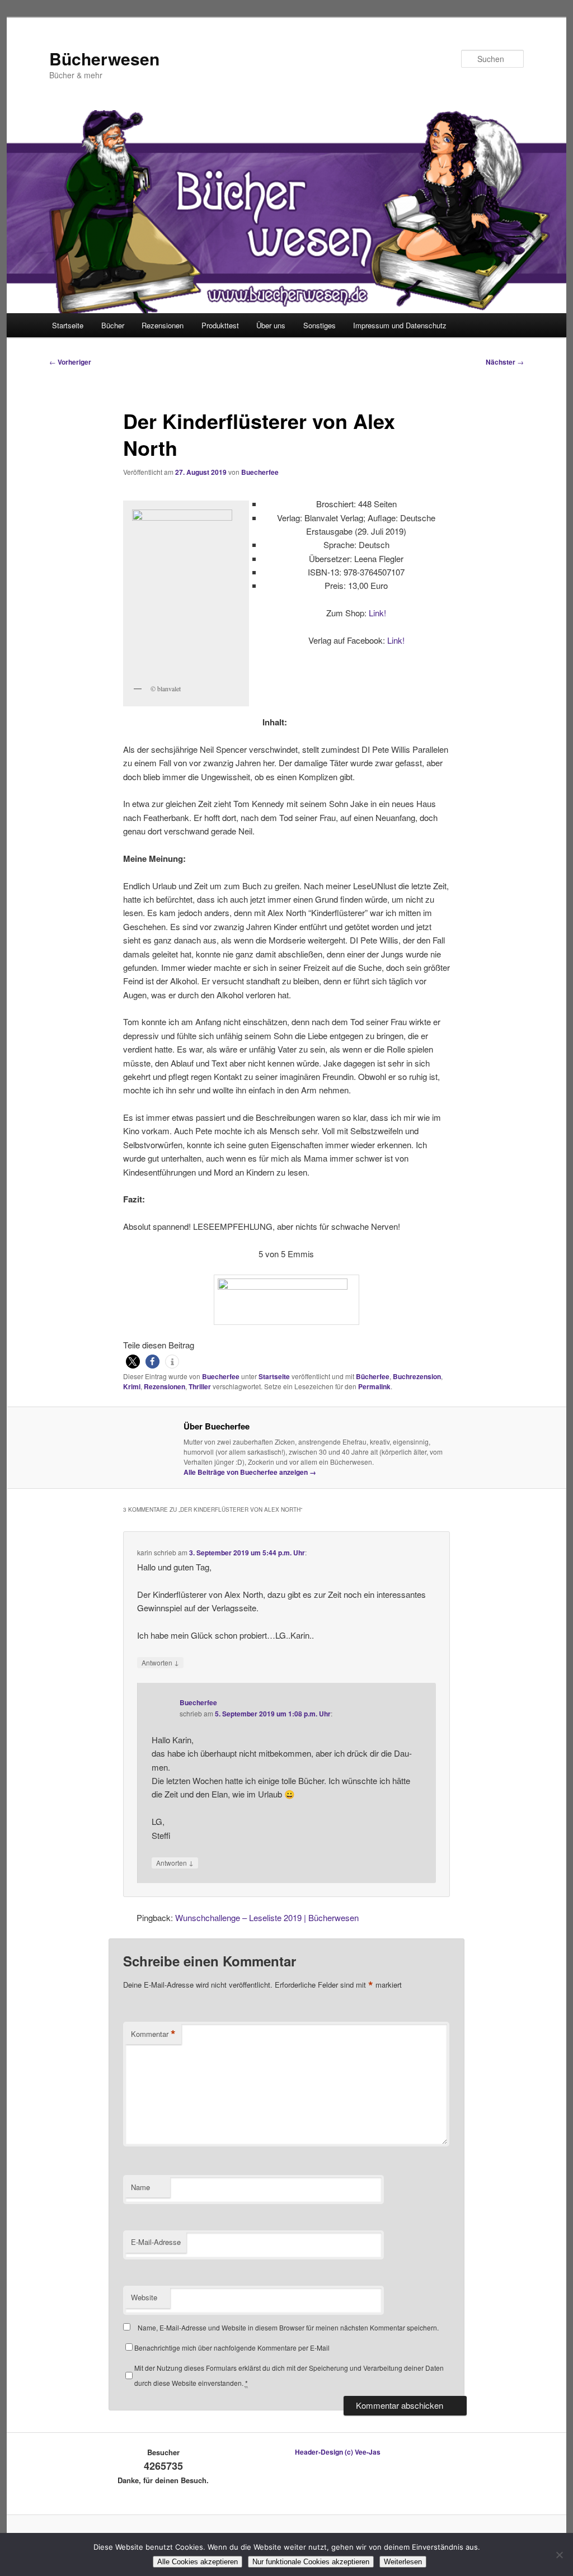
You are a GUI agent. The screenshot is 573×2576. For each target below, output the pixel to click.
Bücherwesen (104, 58)
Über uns (271, 325)
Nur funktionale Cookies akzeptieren (311, 2562)
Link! (377, 613)
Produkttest (220, 325)
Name (140, 2187)
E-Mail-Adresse (156, 2242)
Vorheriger (70, 362)
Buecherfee (260, 472)
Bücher (113, 325)
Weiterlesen (403, 2562)
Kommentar (153, 2034)
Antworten (160, 1662)
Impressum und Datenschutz (400, 325)
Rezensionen (163, 325)
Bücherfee (373, 1376)
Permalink (374, 1386)
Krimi (132, 1386)
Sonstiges (320, 325)
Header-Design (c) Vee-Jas (338, 2452)
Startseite (68, 325)
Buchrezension (417, 1376)
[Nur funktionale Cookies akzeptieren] (559, 2555)
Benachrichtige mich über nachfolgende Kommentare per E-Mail (232, 2348)
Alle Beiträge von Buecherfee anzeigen (250, 1472)
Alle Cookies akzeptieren (198, 2562)
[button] (133, 1362)
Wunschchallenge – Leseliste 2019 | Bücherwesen (267, 1917)
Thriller (200, 1386)
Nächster (505, 362)
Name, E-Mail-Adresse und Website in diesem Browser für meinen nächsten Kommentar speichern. (288, 2327)
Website (144, 2297)
